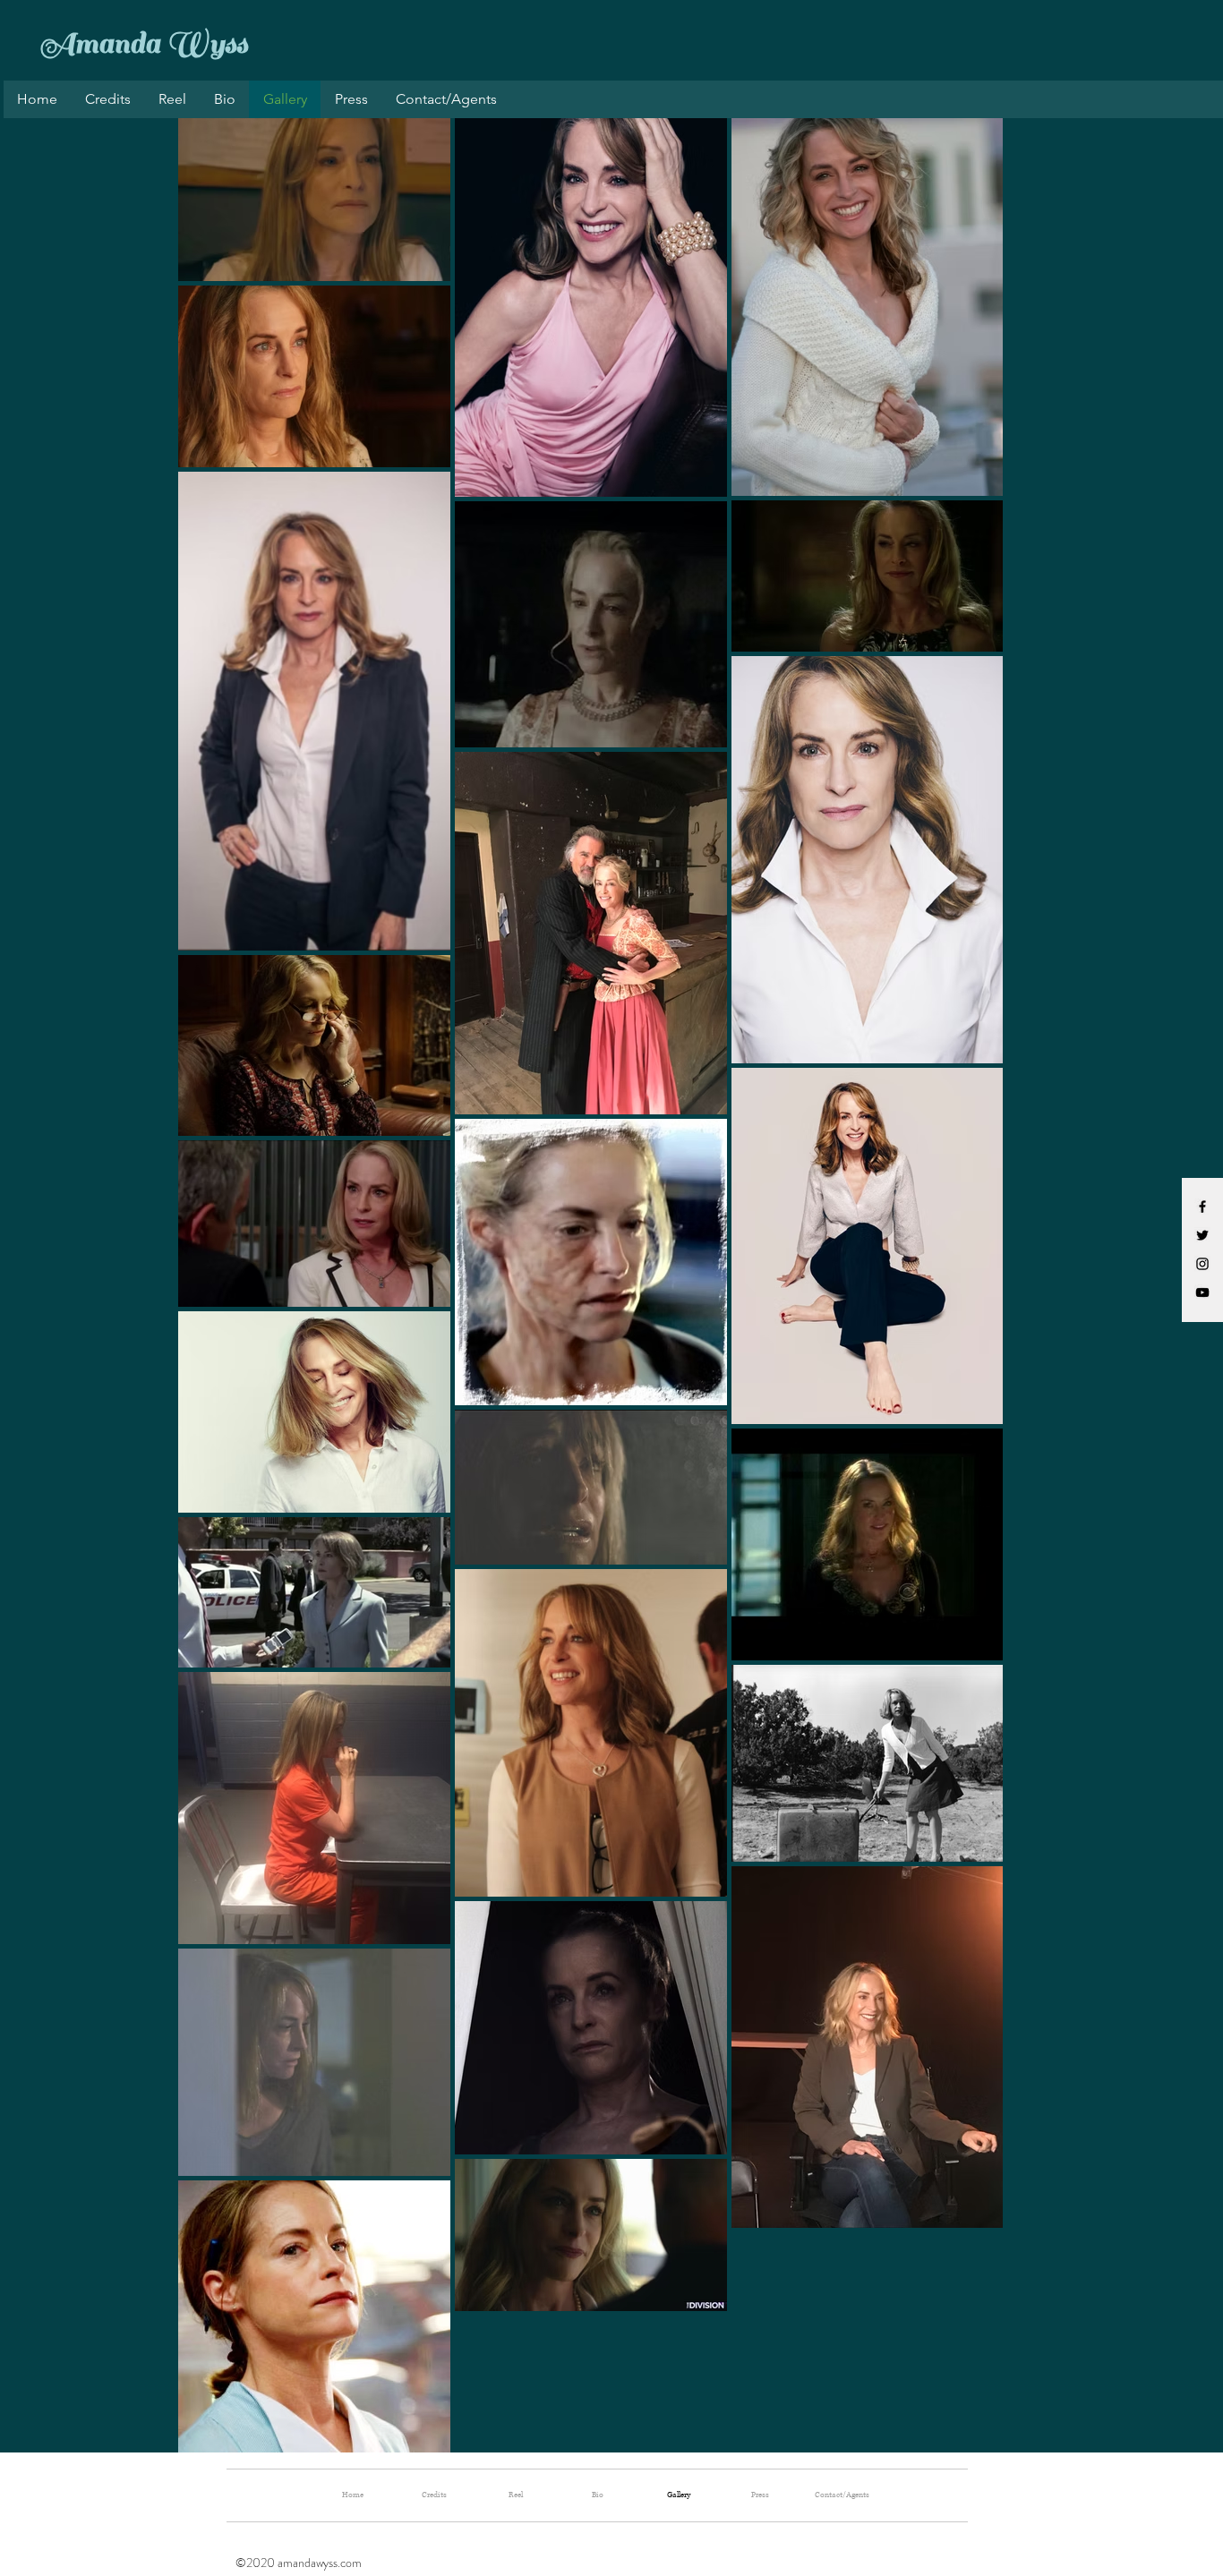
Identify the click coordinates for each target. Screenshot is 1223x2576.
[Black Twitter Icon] (1202, 1235)
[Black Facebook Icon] (1202, 1207)
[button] (107, 99)
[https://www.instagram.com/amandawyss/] (1202, 1264)
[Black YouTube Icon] (1202, 1292)
